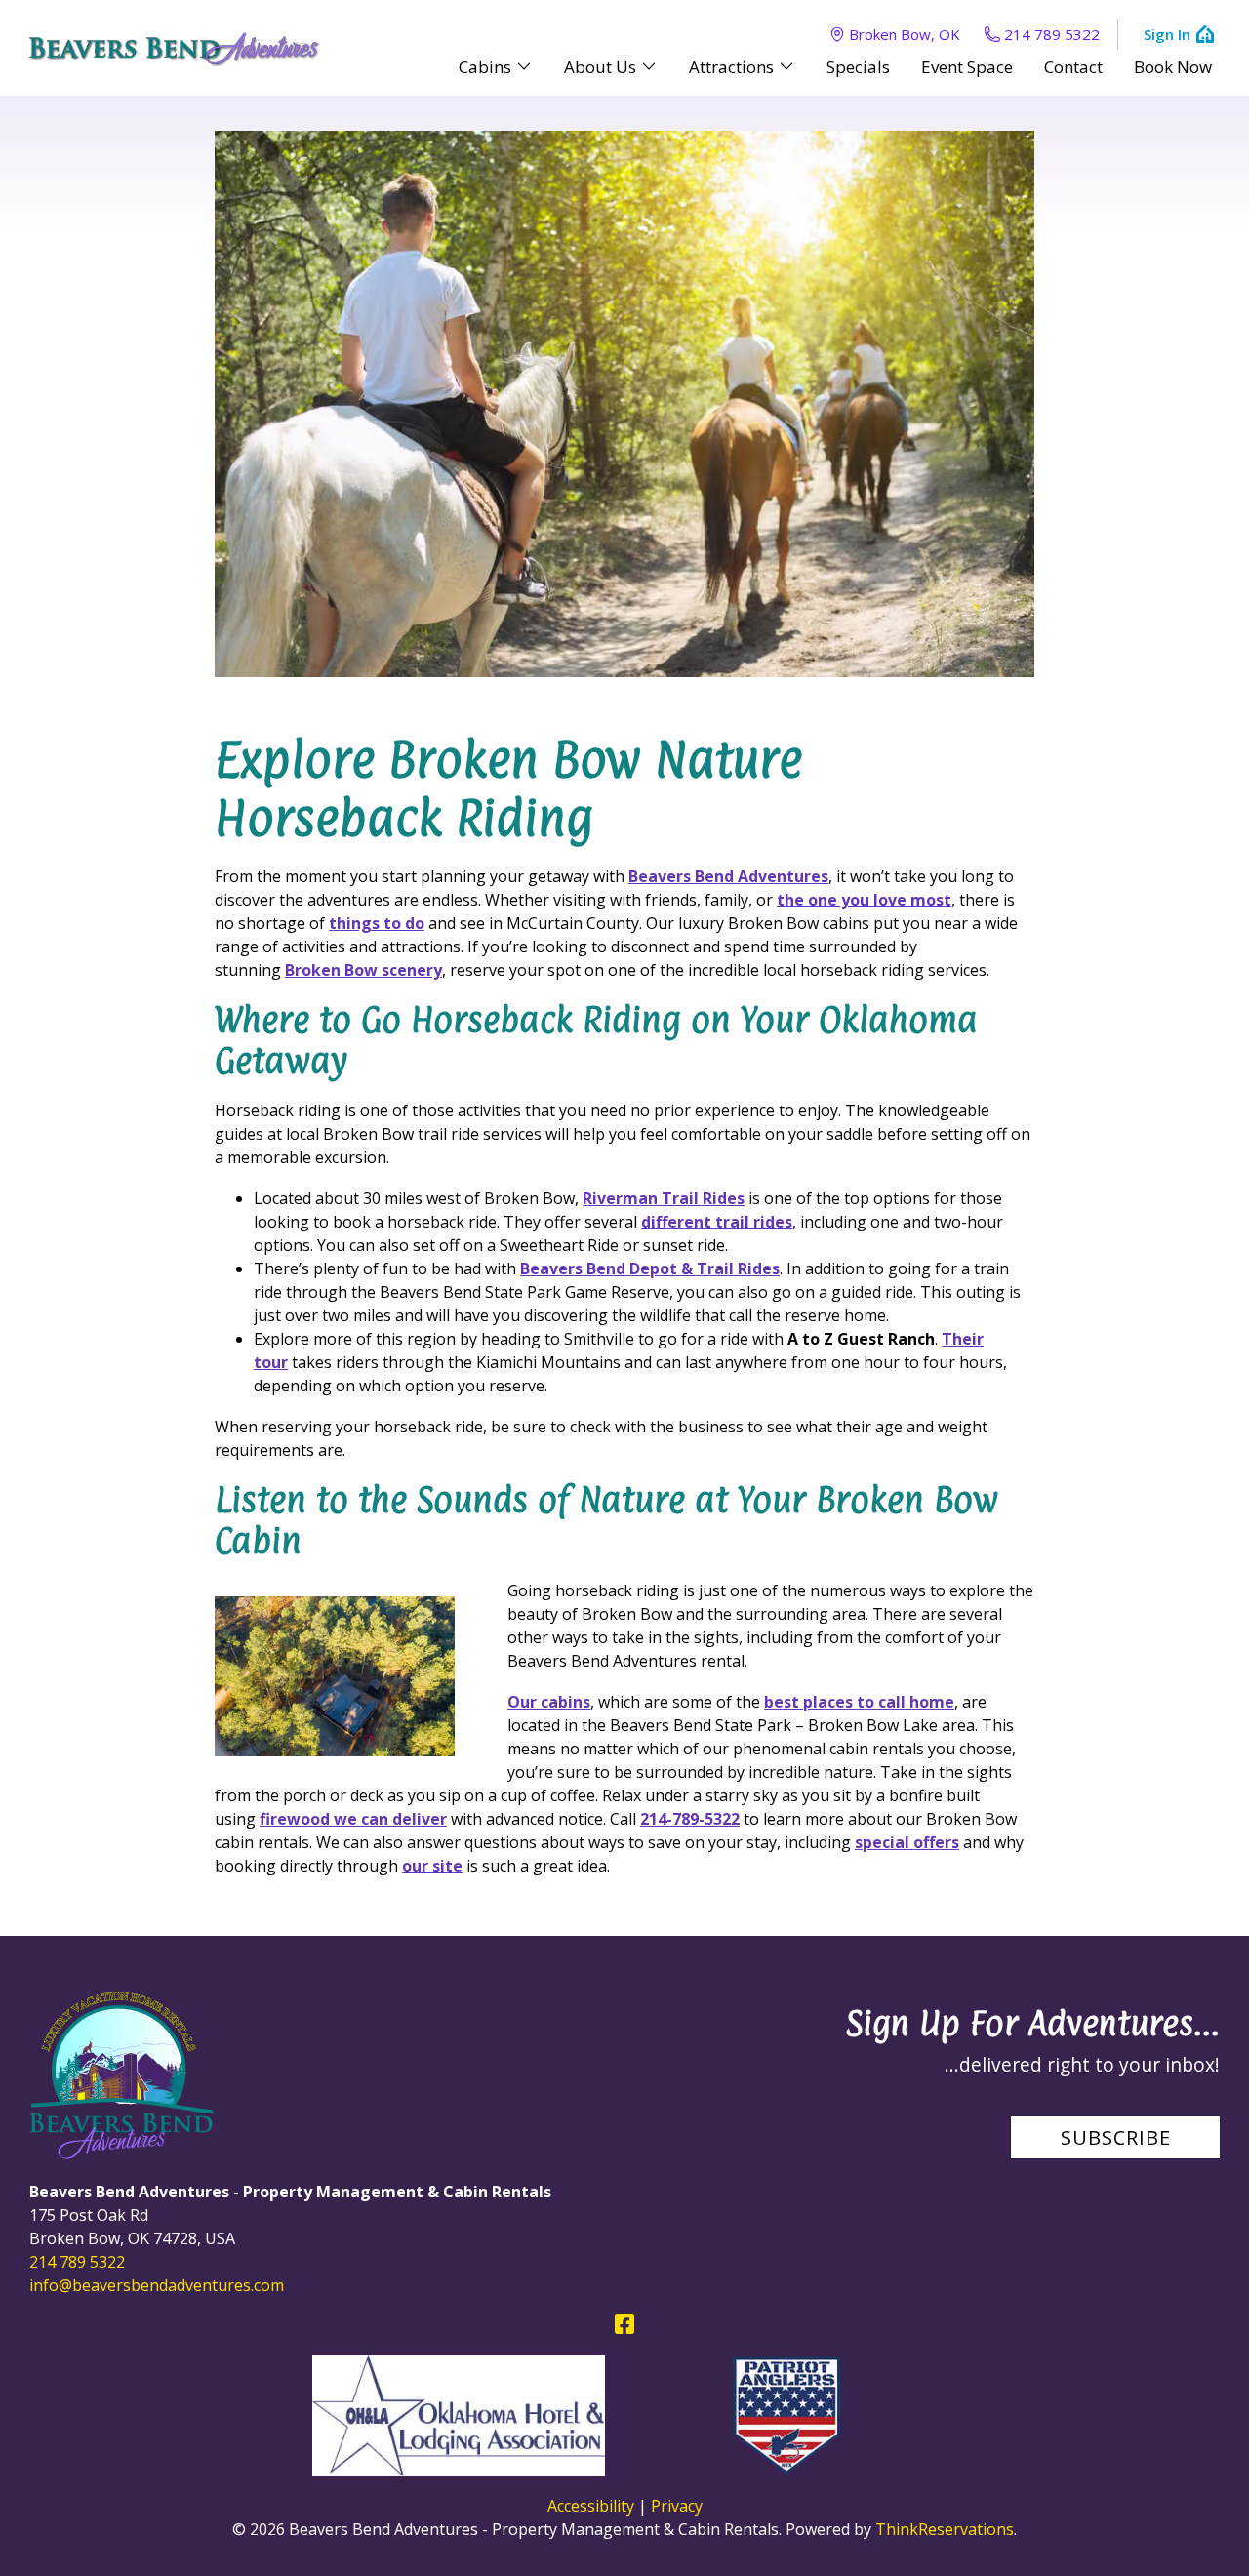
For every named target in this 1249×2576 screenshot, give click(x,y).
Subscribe (1116, 2137)
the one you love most (864, 900)
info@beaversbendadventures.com (157, 2285)
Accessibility (591, 2506)
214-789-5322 (690, 1819)
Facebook (624, 2324)
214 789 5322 (1052, 34)
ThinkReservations (945, 2529)
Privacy (677, 2506)
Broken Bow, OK (905, 34)
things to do (377, 923)
